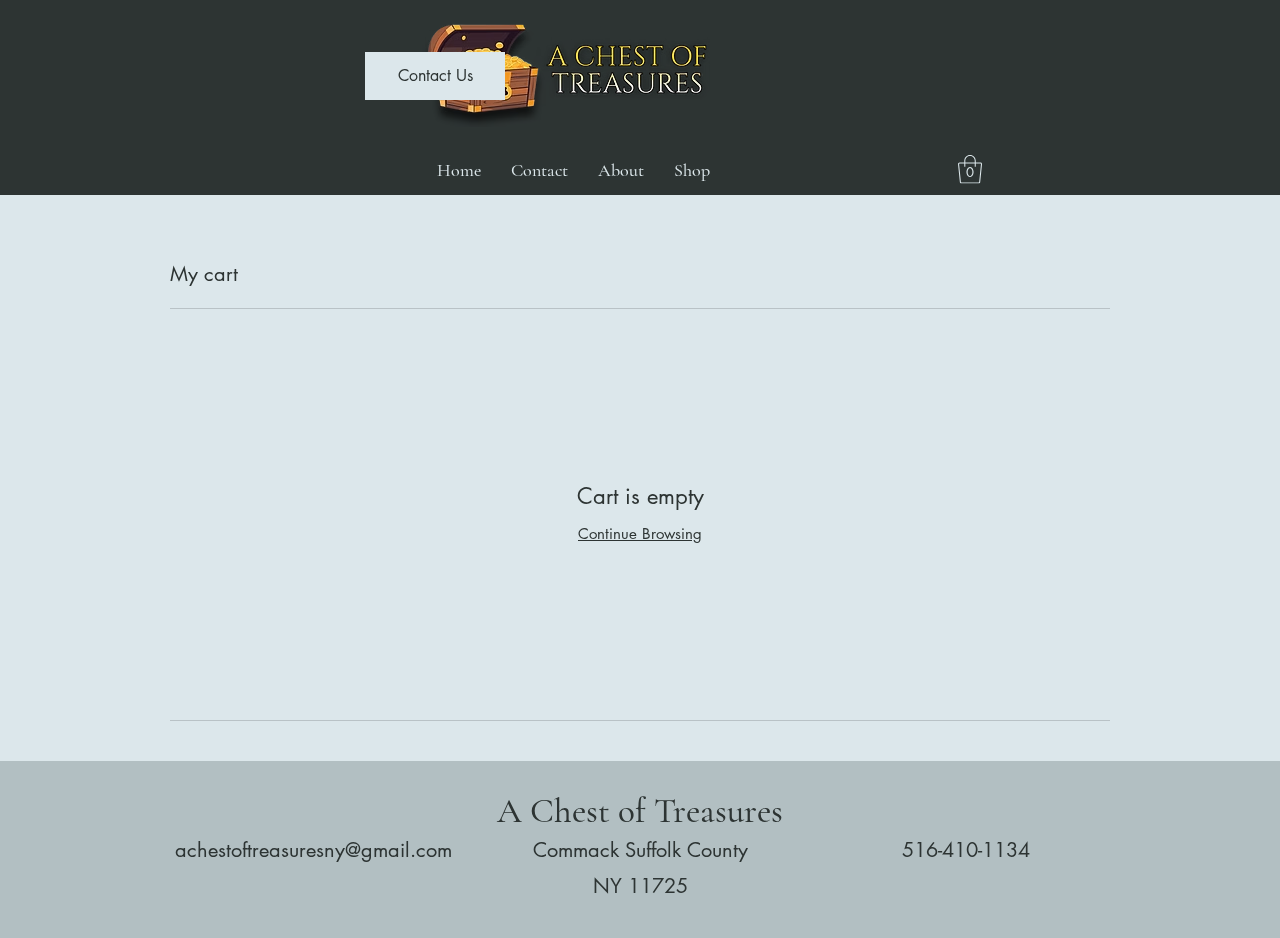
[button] (970, 169)
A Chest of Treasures (640, 811)
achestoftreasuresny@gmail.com (313, 850)
